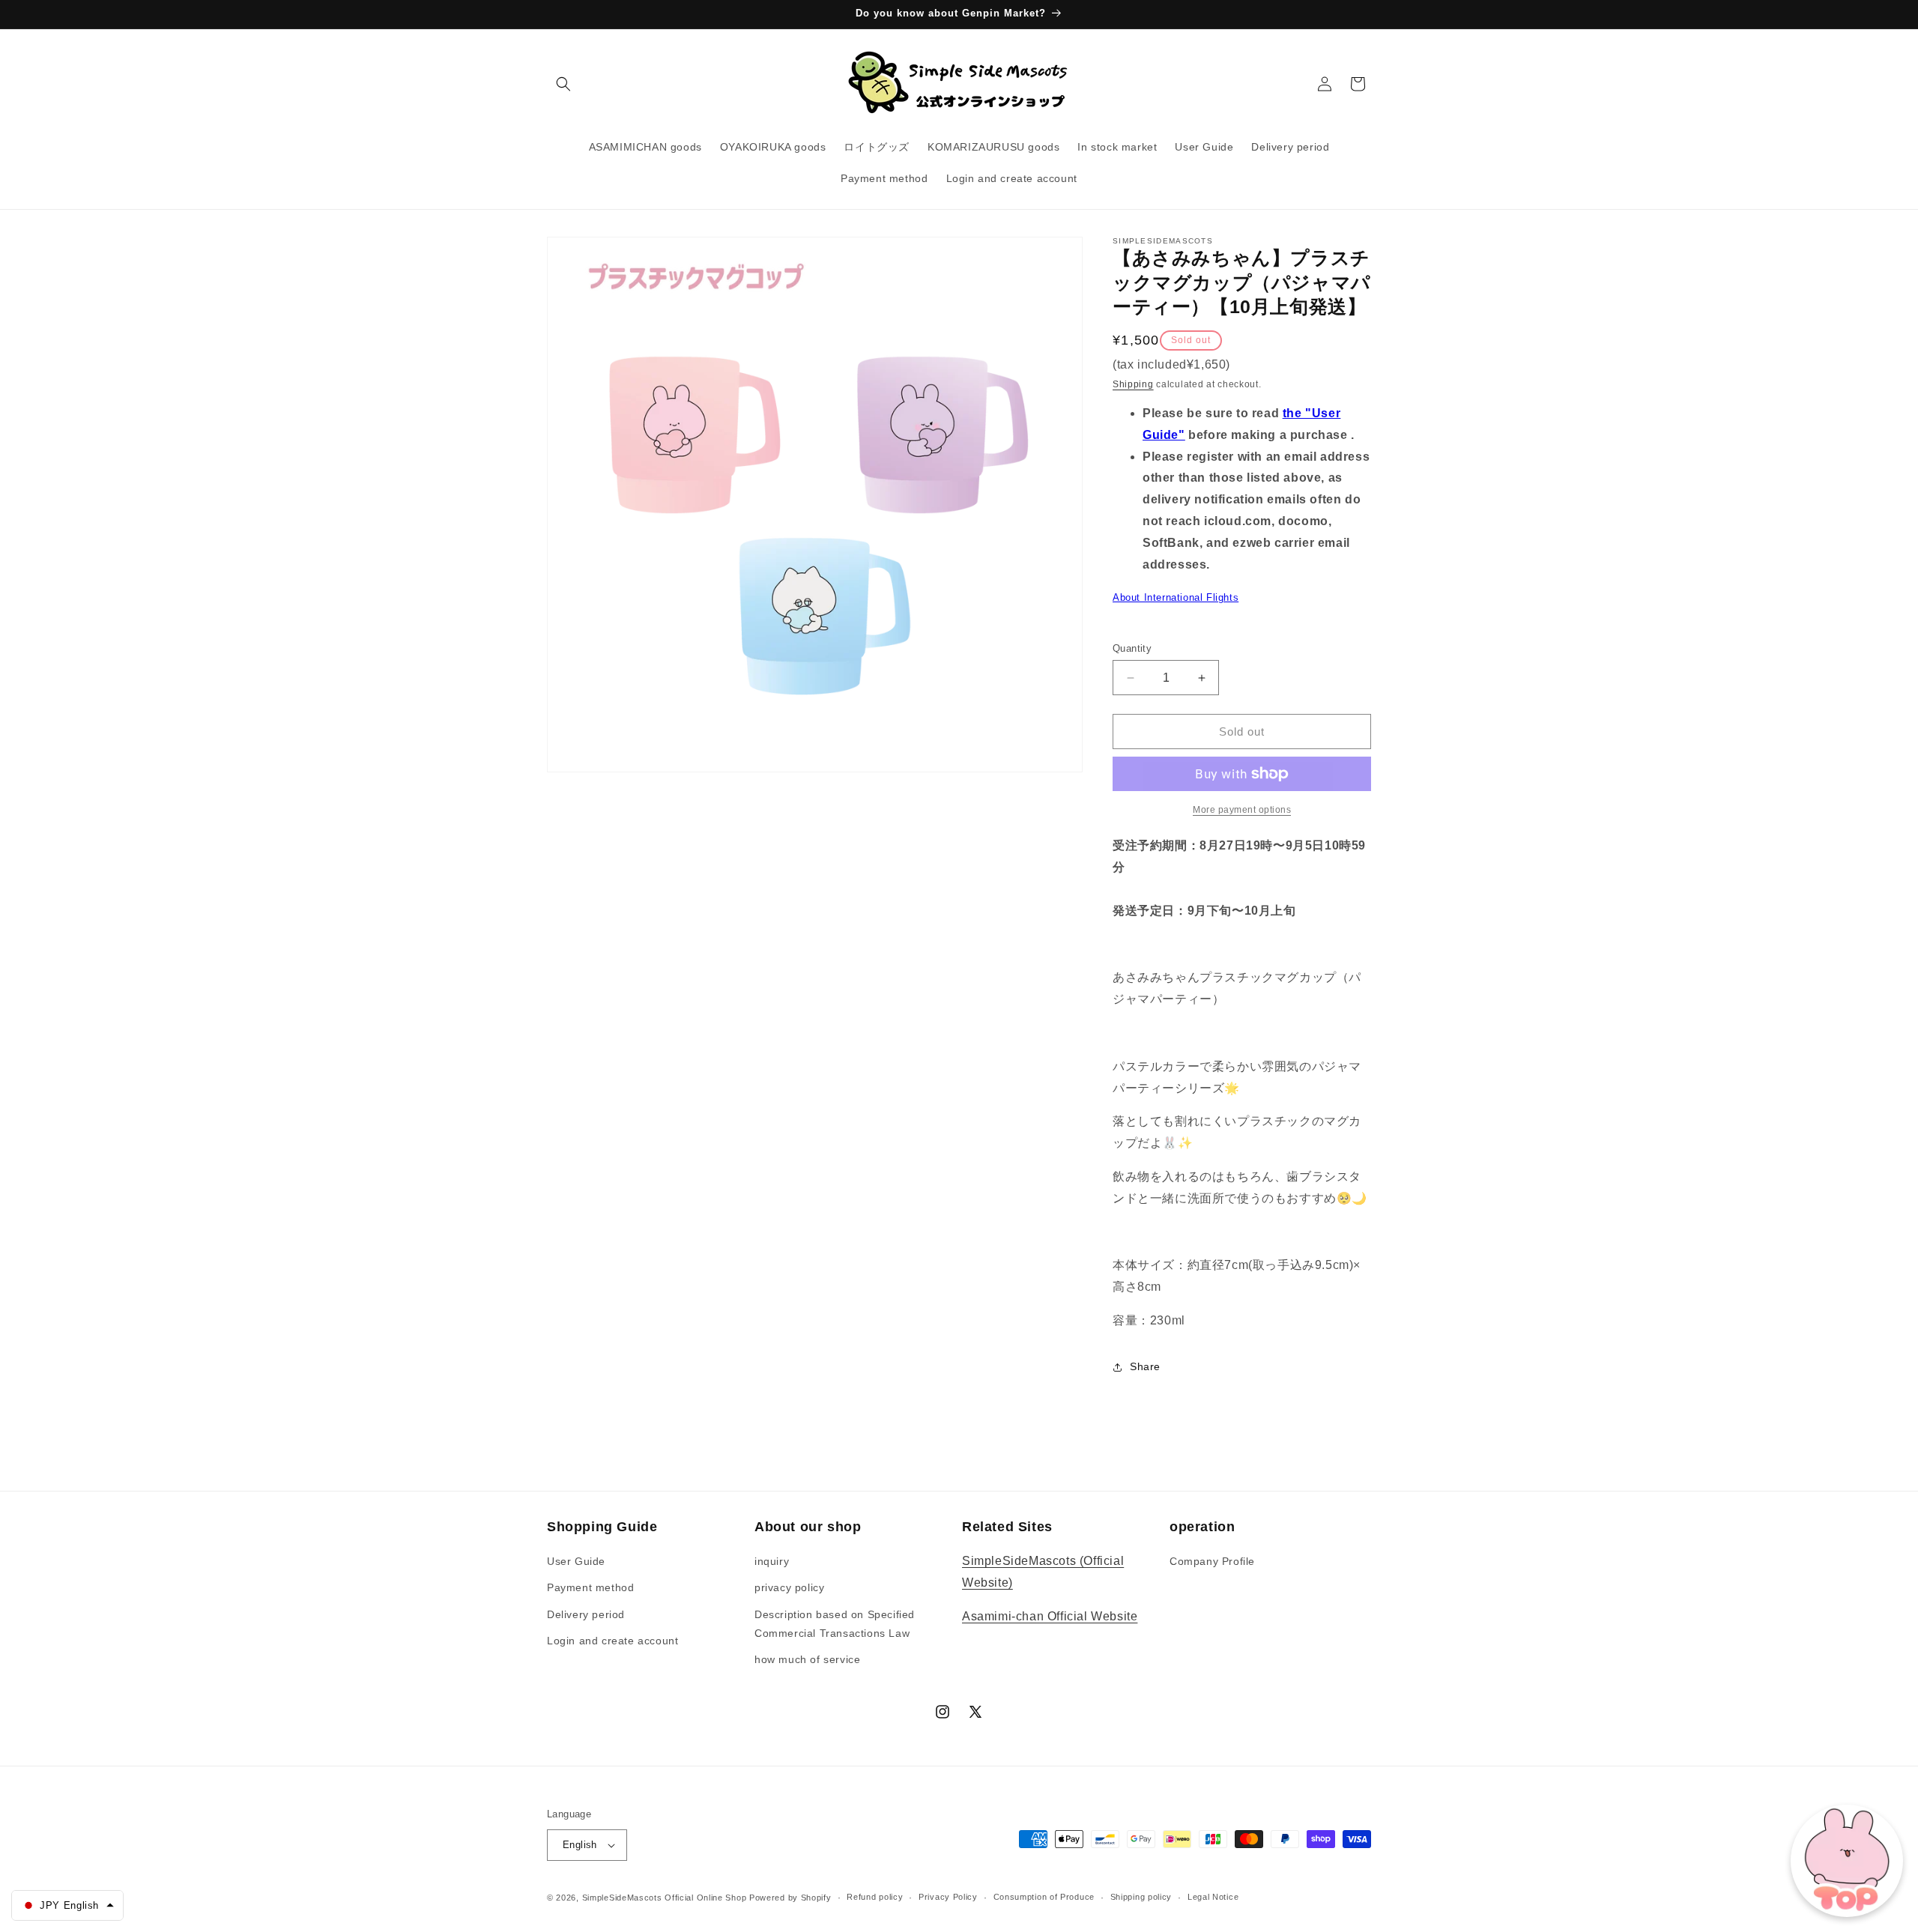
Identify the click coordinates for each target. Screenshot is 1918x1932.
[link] (1242, 810)
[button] (563, 84)
